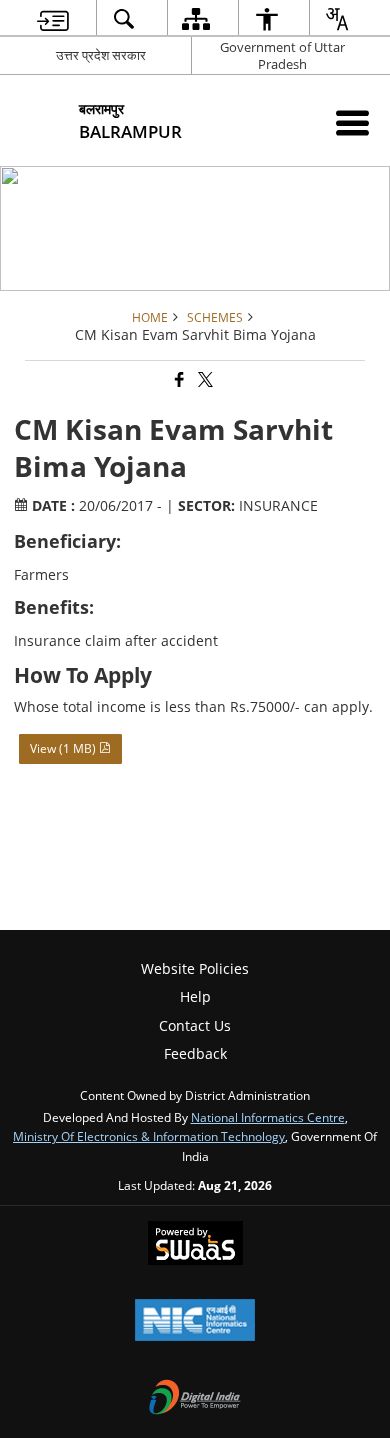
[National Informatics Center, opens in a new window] (195, 1322)
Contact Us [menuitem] (195, 1025)
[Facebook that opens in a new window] (178, 380)
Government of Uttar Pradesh (282, 55)
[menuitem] (53, 18)
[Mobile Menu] (352, 122)
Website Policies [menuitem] (195, 968)
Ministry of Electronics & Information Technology (149, 1136)
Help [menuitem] (195, 996)
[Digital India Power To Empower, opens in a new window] (195, 1399)
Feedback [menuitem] (195, 1053)
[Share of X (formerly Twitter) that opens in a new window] (204, 380)
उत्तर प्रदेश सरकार (101, 55)
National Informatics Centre (268, 1117)
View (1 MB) (64, 748)
